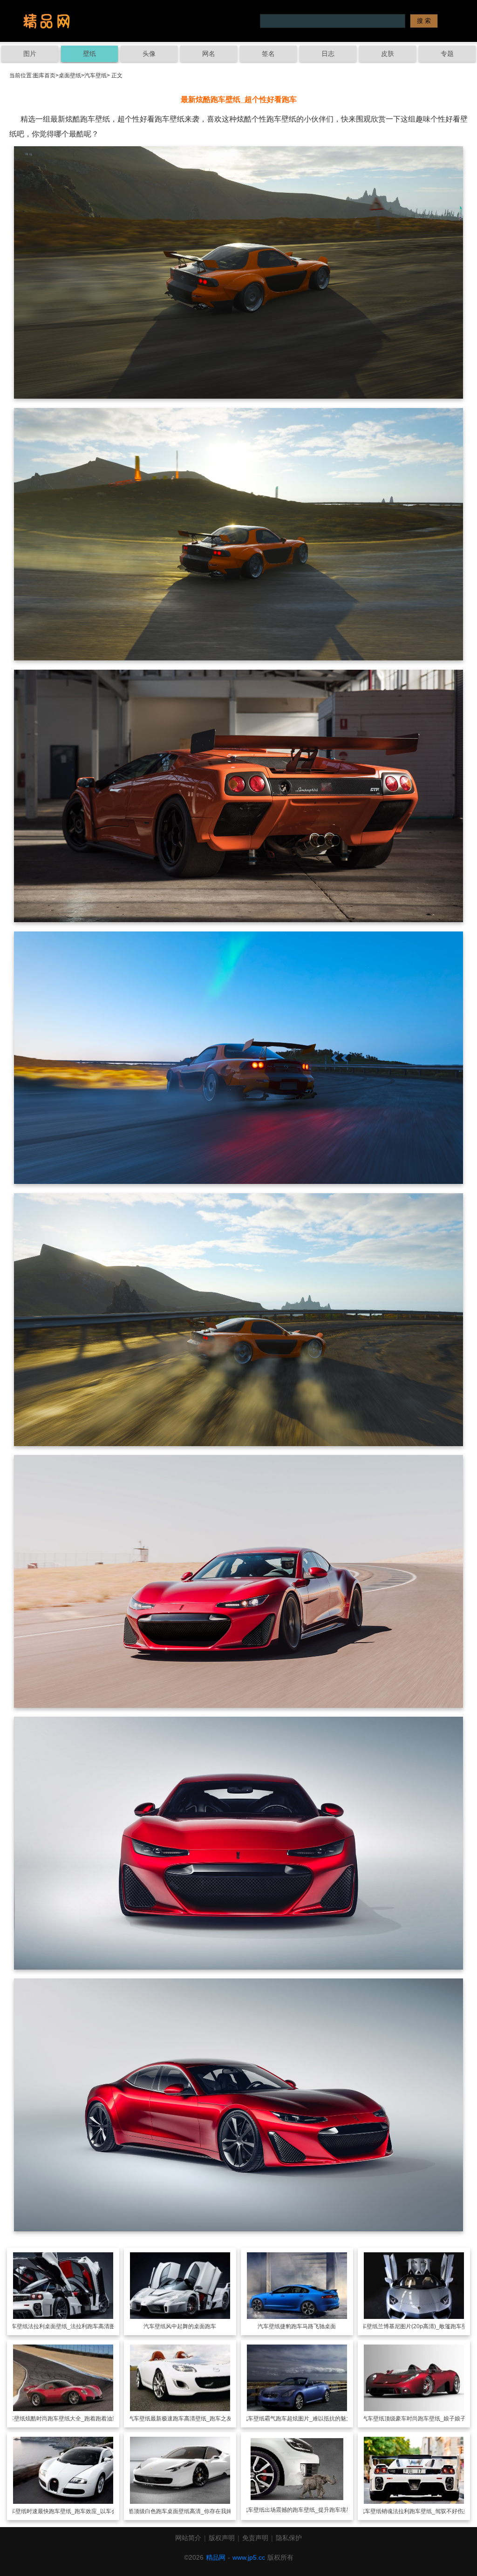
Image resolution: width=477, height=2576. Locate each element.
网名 (209, 54)
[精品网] (47, 21)
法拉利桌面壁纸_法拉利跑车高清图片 (74, 2326)
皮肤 (388, 54)
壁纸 (89, 54)
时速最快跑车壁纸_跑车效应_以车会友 (75, 2511)
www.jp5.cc (249, 2557)
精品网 (216, 2557)
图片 (30, 54)
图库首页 (44, 75)
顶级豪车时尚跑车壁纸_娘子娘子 (425, 2419)
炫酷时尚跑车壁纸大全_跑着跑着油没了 (74, 2419)
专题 (447, 54)
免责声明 (255, 2538)
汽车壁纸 (95, 75)
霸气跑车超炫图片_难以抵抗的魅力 (308, 2419)
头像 (149, 54)
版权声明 (222, 2538)
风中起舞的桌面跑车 (191, 2326)
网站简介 (188, 2538)
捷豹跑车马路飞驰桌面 (308, 2326)
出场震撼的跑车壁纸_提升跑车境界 (308, 2510)
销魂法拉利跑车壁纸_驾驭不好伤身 (425, 2511)
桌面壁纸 (70, 75)
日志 (328, 54)
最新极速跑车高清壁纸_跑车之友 (191, 2419)
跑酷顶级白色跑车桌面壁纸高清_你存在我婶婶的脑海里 (191, 2511)
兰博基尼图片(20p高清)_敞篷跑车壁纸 (425, 2326)
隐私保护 (289, 2538)
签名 (268, 54)
